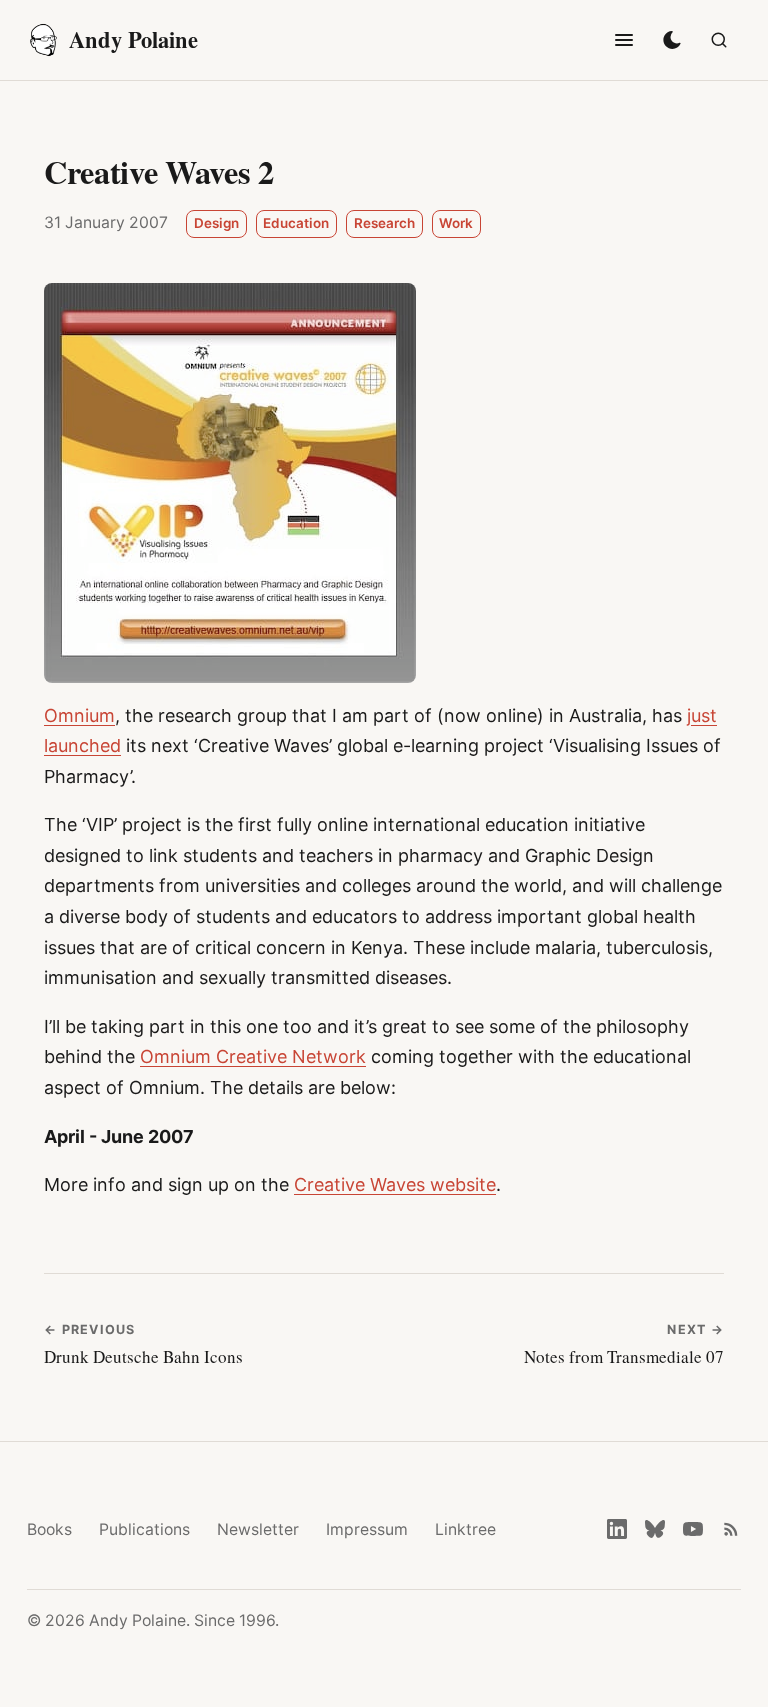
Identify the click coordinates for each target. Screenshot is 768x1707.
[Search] (719, 40)
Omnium (79, 715)
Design (216, 223)
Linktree (465, 1529)
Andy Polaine (133, 39)
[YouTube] (693, 1529)
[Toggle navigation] (624, 40)
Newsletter (258, 1529)
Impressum (367, 1529)
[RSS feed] (731, 1529)
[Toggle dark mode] (672, 40)
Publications (144, 1529)
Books (49, 1529)
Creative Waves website (395, 1184)
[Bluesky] (655, 1529)
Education (296, 223)
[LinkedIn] (617, 1529)
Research (384, 223)
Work (456, 223)
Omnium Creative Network (253, 1056)
